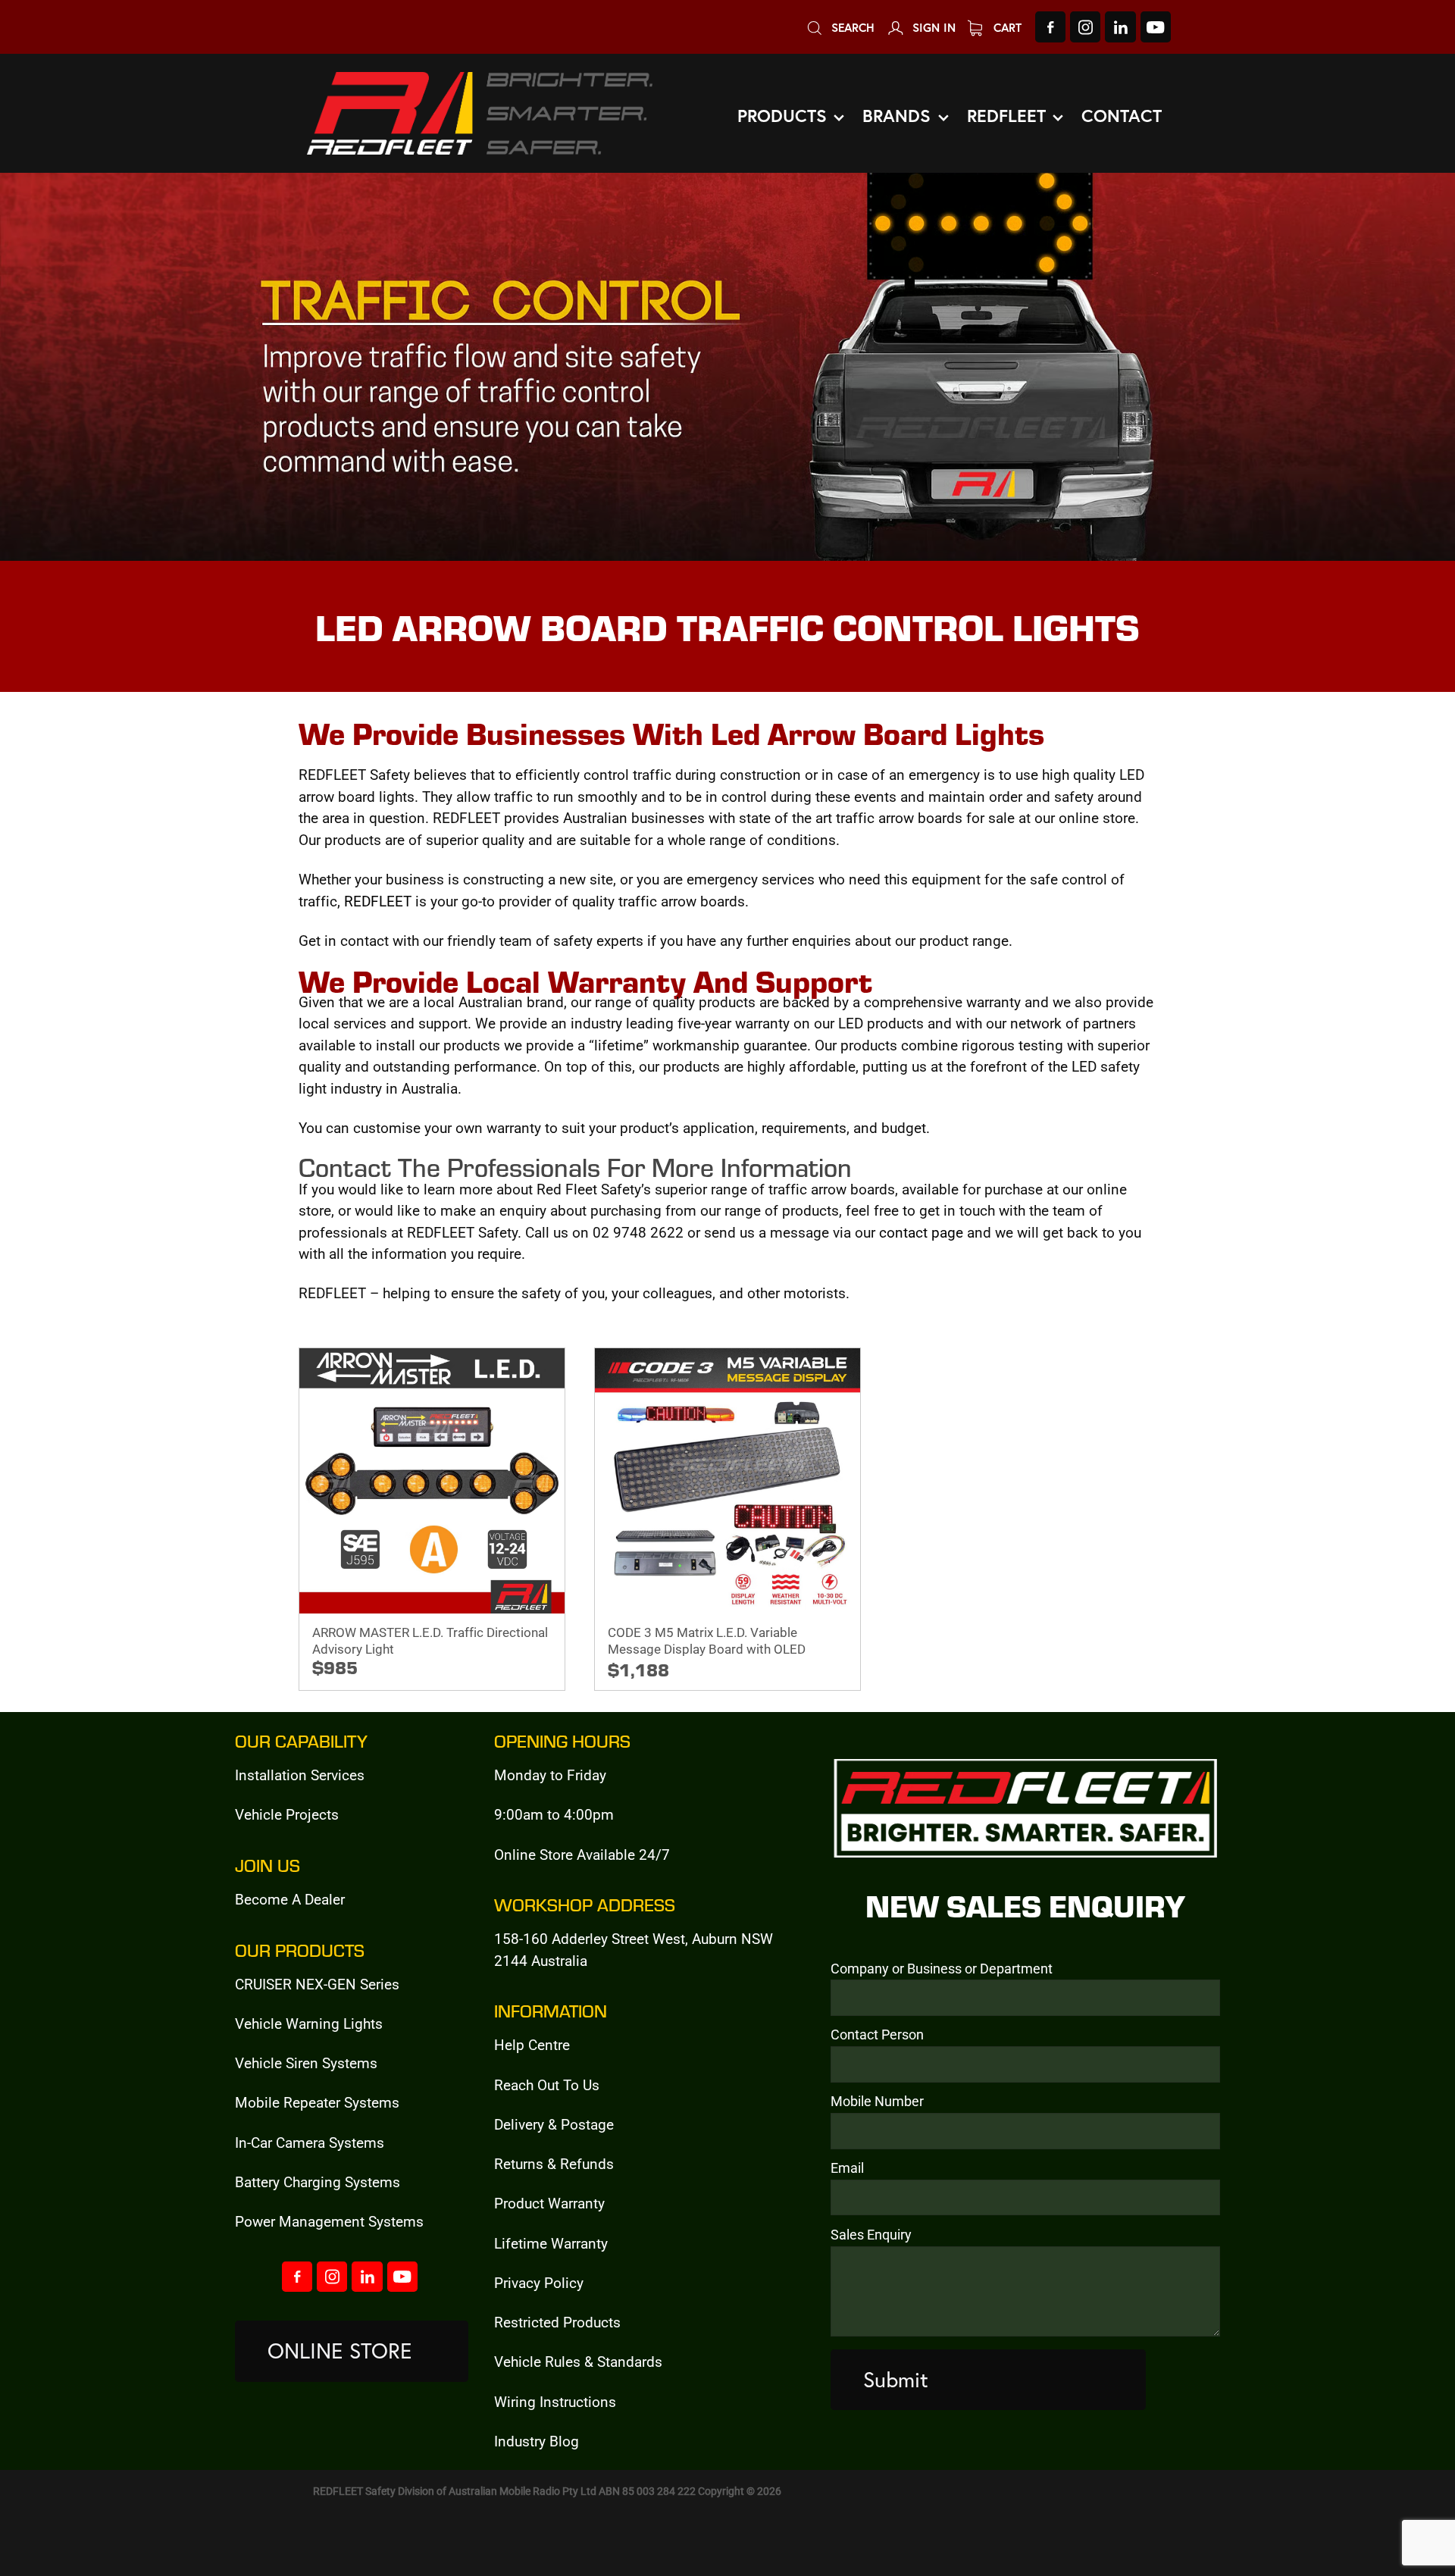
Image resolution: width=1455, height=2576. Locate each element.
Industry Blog (537, 2441)
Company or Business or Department (942, 1969)
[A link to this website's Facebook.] (1050, 27)
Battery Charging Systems (318, 2182)
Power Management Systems (329, 2221)
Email (847, 2168)
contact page (921, 1232)
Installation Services (300, 1775)
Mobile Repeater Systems (317, 2102)
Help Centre (532, 2044)
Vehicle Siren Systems (306, 2063)
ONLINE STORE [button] (340, 2351)
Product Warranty (549, 2203)
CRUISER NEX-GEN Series (317, 1984)
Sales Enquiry (871, 2235)
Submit (896, 2379)
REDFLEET (378, 901)
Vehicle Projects (287, 1814)
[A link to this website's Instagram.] (1085, 27)
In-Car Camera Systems (310, 2142)
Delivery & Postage (554, 2124)
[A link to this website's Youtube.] (1156, 27)
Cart (1006, 27)
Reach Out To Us (547, 2085)
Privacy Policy (539, 2282)
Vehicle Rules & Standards (578, 2361)
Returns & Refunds (554, 2163)
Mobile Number (877, 2102)
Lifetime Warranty (551, 2243)
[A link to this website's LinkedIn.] (1120, 27)
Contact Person (877, 2035)
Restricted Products (557, 2322)
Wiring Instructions (555, 2401)
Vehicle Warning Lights (309, 2023)
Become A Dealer (290, 1899)
